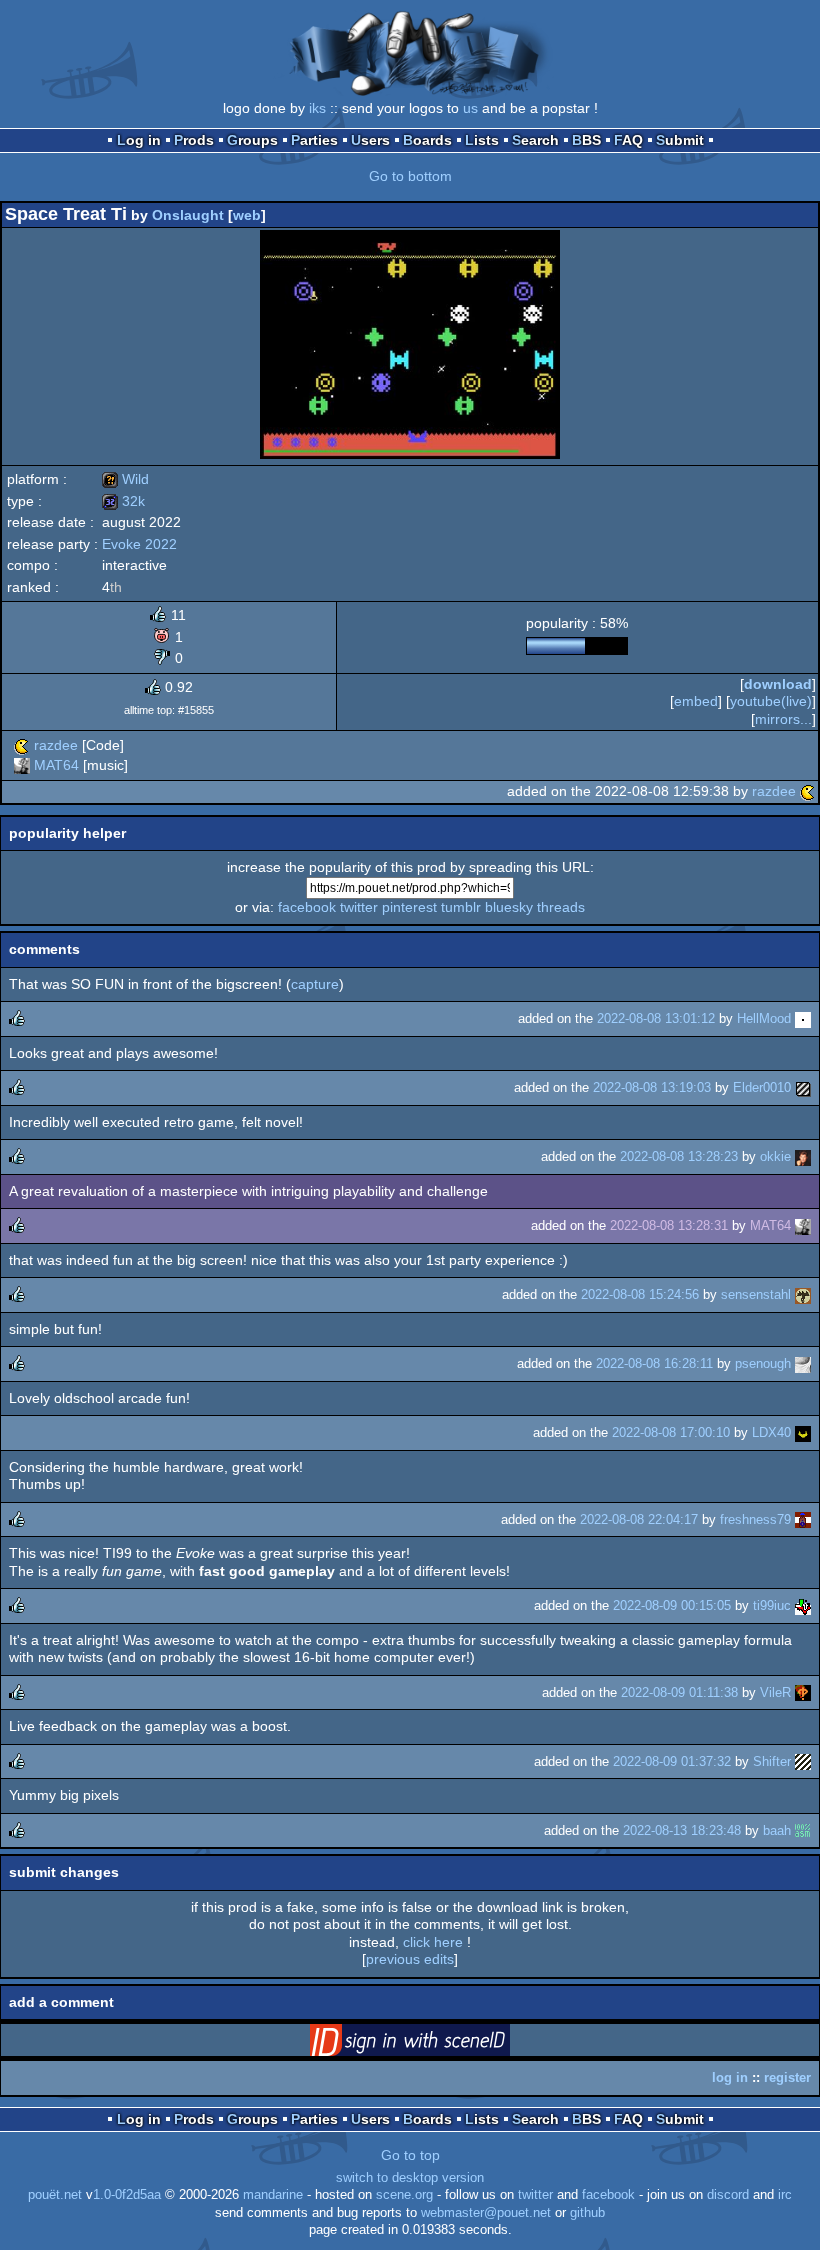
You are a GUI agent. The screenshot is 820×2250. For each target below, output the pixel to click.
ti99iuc (772, 1605)
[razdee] (22, 745)
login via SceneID (441, 2044)
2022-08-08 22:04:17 (639, 1519)
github (587, 2213)
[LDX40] (803, 1432)
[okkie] (803, 1156)
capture (315, 984)
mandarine (273, 2195)
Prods (194, 140)
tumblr (461, 907)
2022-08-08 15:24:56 (640, 1294)
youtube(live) (771, 701)
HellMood (764, 1018)
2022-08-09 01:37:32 (672, 1761)
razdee (56, 745)
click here (433, 1942)
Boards (427, 140)
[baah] (803, 1830)
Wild (125, 479)
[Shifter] (803, 1761)
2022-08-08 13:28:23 (679, 1156)
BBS (586, 140)
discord (728, 2195)
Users (370, 140)
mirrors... (783, 719)
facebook (307, 907)
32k (123, 501)
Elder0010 (762, 1087)
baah (777, 1830)
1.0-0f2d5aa (127, 2195)
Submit (680, 140)
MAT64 (56, 765)
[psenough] (803, 1363)
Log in (139, 140)
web (247, 215)
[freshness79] (803, 1519)
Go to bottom (410, 176)
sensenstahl (756, 1294)
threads (561, 907)
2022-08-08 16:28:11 (654, 1363)
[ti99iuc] (803, 1605)
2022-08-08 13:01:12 (656, 1018)
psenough (763, 1363)
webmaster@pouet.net (486, 2213)
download (778, 684)
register (787, 2077)
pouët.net (55, 2195)
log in (730, 2077)
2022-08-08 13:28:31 (669, 1225)
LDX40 (771, 1432)
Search (535, 140)
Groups (252, 140)
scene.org (404, 2195)
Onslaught (188, 215)
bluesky (509, 907)
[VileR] (803, 1692)
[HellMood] (803, 1018)
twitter (359, 907)
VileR (775, 1692)
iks (317, 108)
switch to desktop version (410, 2178)
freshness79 (755, 1519)
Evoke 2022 (139, 544)
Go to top (410, 2155)
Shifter (772, 1761)
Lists (482, 140)
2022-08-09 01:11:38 (679, 1692)
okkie (775, 1156)
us (470, 108)
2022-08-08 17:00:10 (671, 1432)
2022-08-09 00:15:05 (672, 1605)
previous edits (410, 1959)
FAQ (628, 140)
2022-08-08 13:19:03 (652, 1087)
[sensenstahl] (803, 1294)
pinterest (409, 907)
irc (785, 2195)
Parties (314, 140)
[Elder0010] (803, 1087)
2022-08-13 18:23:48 (682, 1830)
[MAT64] (22, 765)
